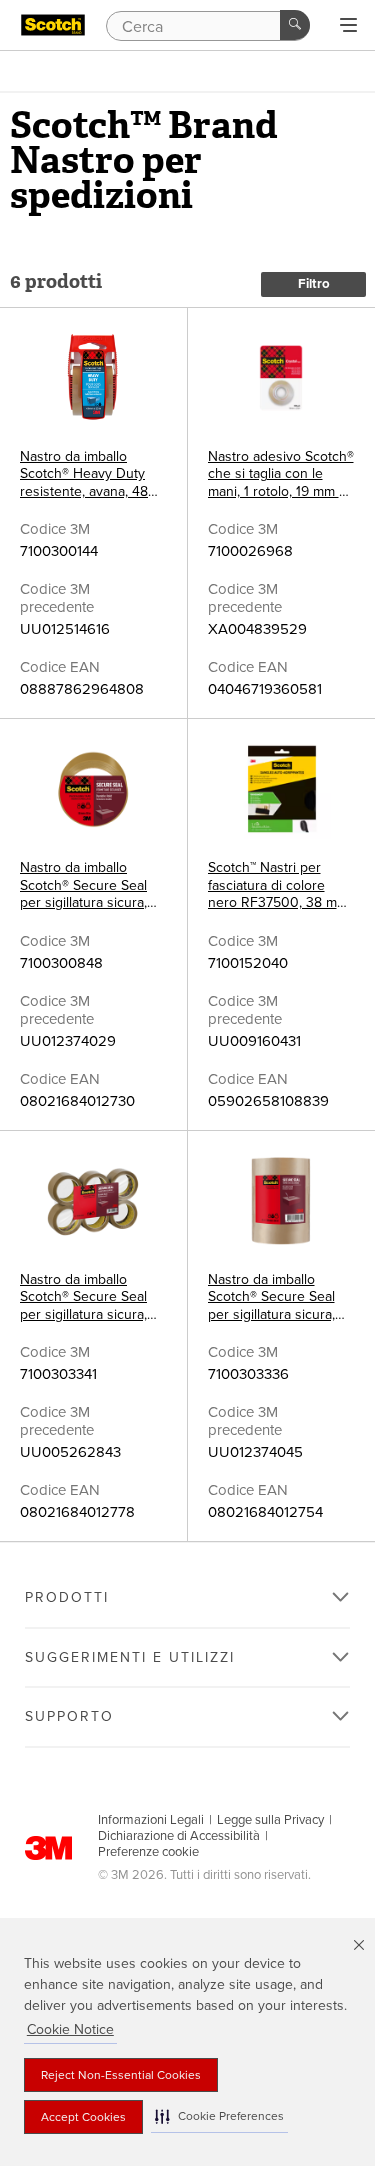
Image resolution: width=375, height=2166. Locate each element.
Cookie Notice (70, 2029)
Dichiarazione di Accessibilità (179, 1836)
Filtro (314, 284)
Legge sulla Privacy (270, 1820)
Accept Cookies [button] (83, 2117)
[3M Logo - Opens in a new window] (53, 25)
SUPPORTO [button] (69, 1716)
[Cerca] (295, 25)
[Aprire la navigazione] (348, 26)
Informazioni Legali (151, 1820)
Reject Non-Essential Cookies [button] (121, 2075)
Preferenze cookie (148, 1852)
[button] (219, 2116)
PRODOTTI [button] (67, 1597)
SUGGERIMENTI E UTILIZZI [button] (130, 1657)
